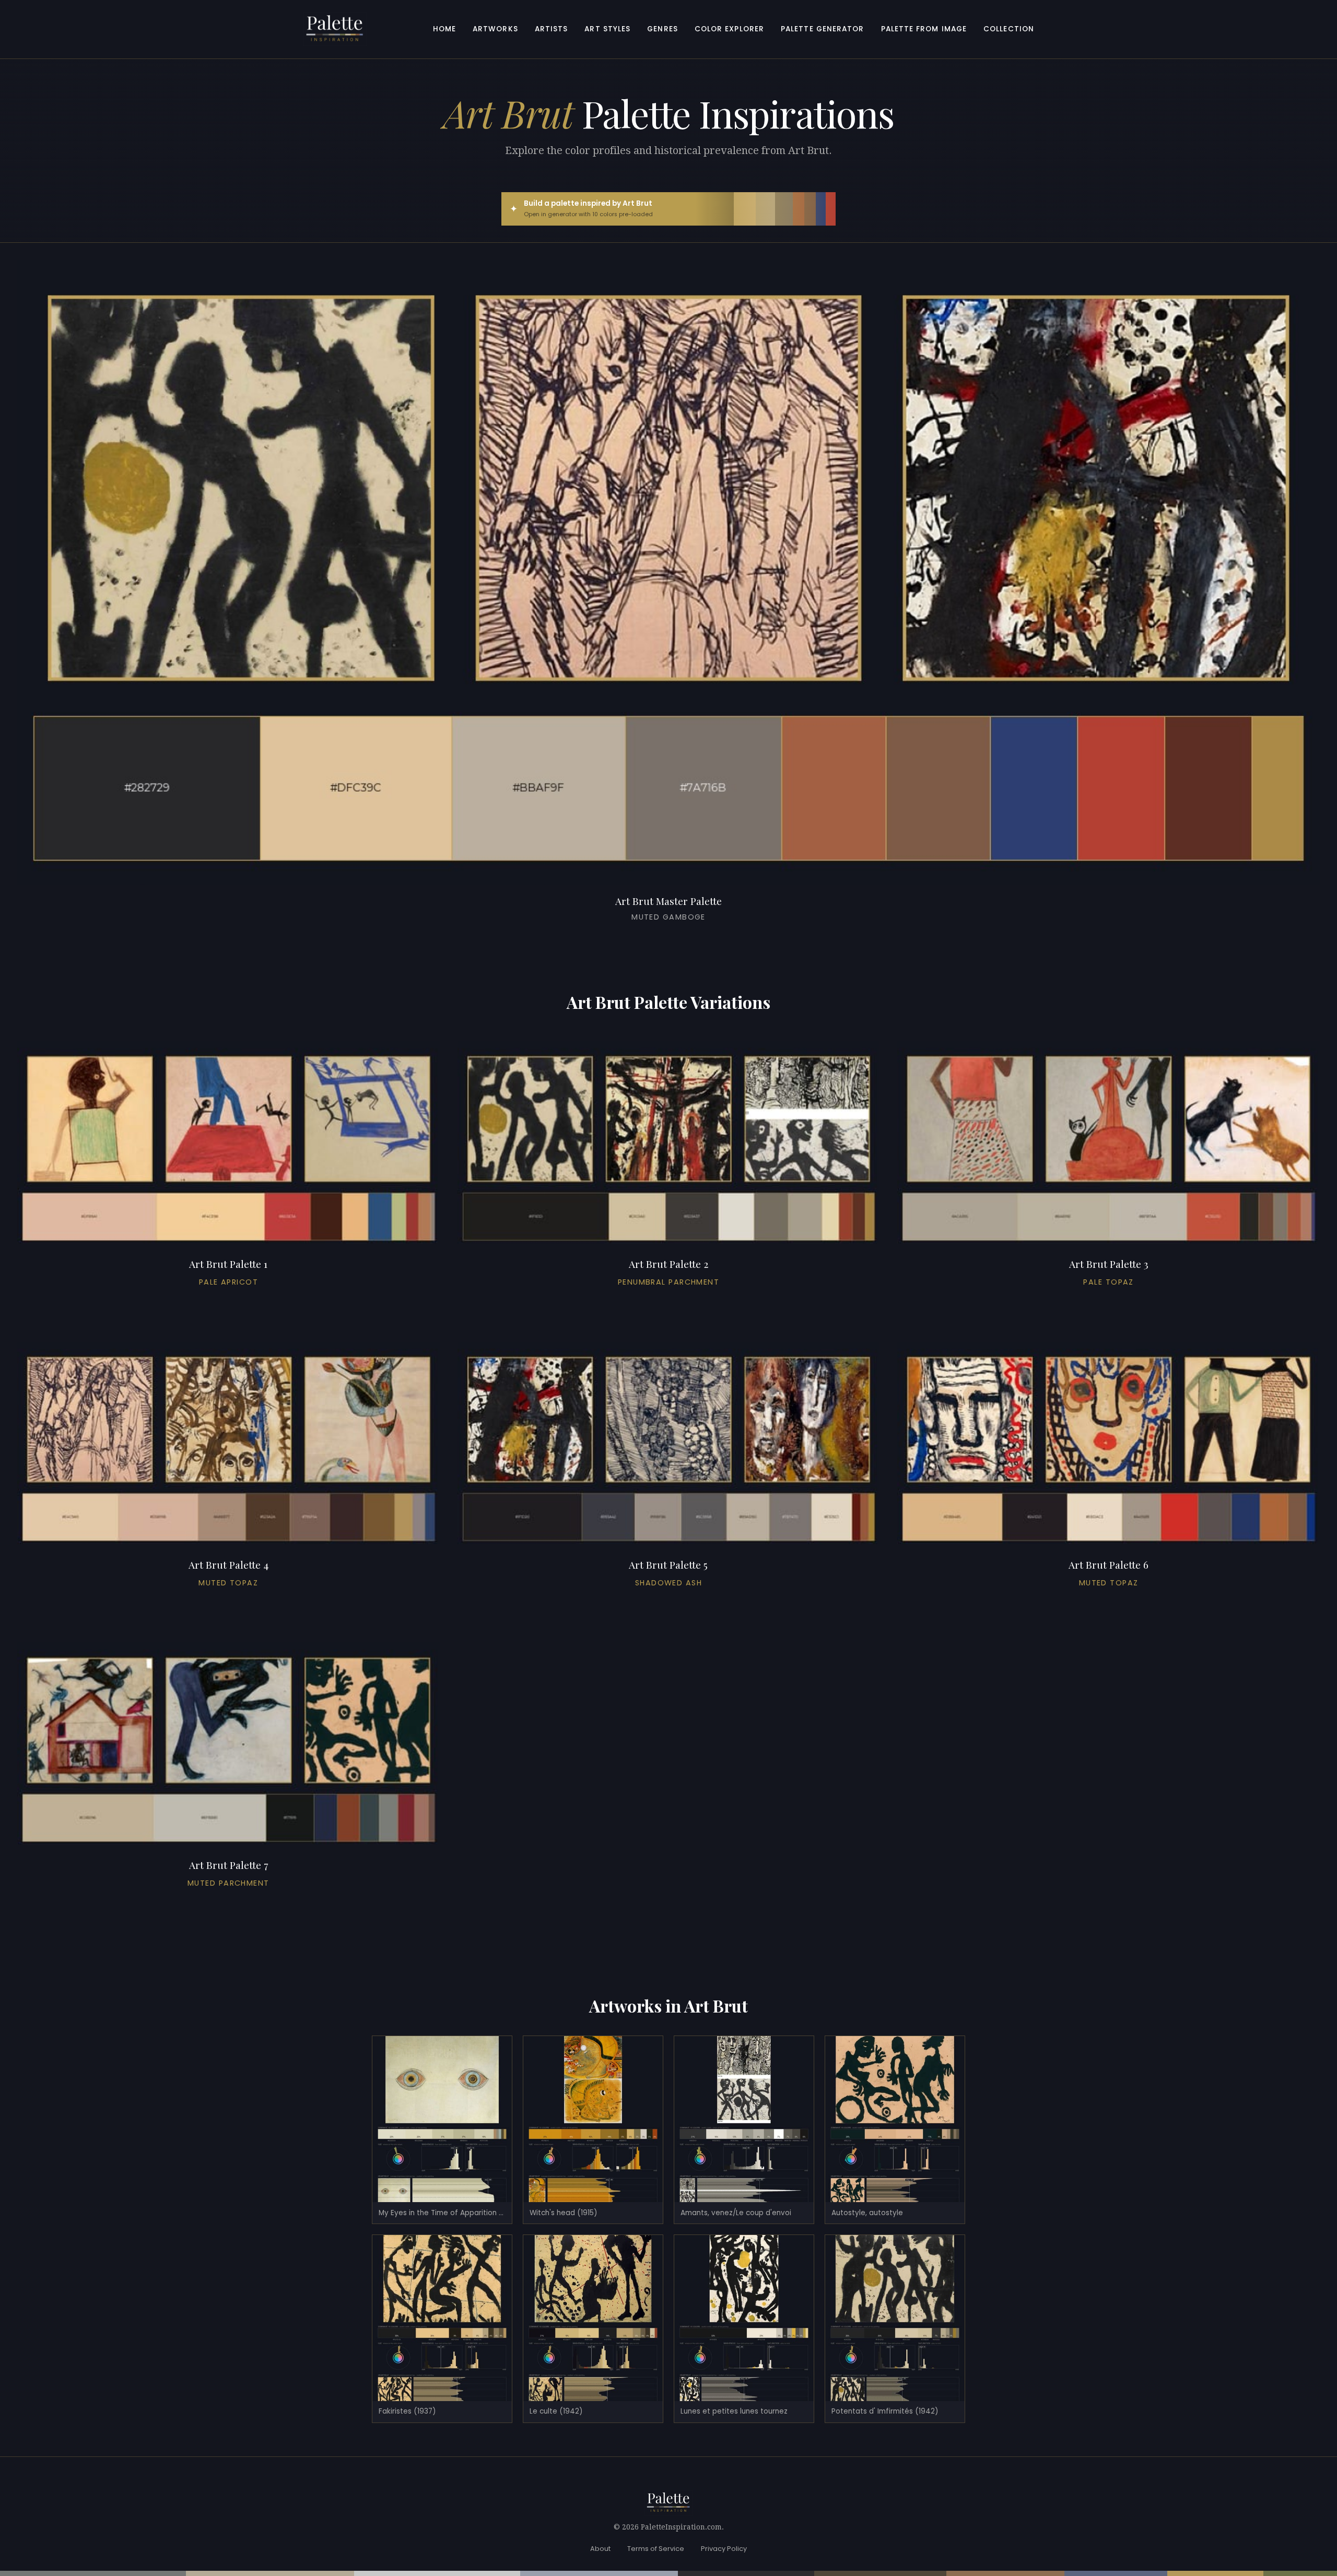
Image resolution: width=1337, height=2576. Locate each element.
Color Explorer (729, 29)
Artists (552, 29)
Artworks (495, 29)
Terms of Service (656, 2549)
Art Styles (607, 29)
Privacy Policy (724, 2549)
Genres (662, 29)
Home (444, 29)
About (600, 2549)
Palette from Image (924, 29)
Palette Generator (823, 29)
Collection (1009, 29)
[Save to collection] (668, 939)
